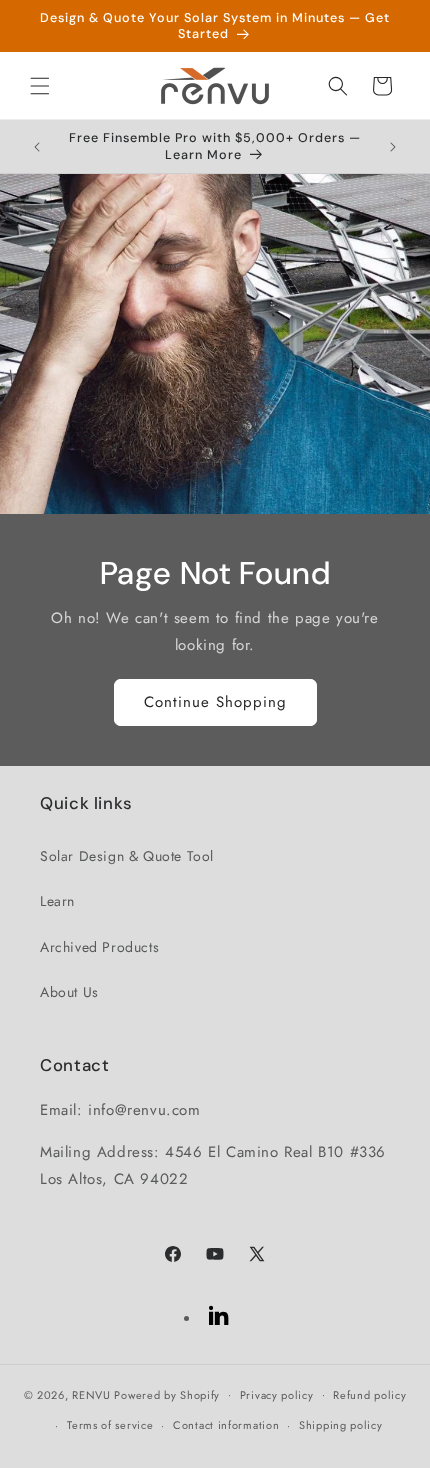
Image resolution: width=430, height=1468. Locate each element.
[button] (40, 86)
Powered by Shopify (167, 1394)
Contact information (226, 1425)
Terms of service (110, 1425)
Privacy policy (277, 1395)
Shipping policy (341, 1425)
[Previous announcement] (37, 147)
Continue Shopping (215, 702)
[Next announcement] (393, 147)
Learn (57, 901)
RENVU (91, 1394)
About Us (69, 992)
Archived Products (99, 947)
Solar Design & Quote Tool (127, 856)
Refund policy (369, 1395)
